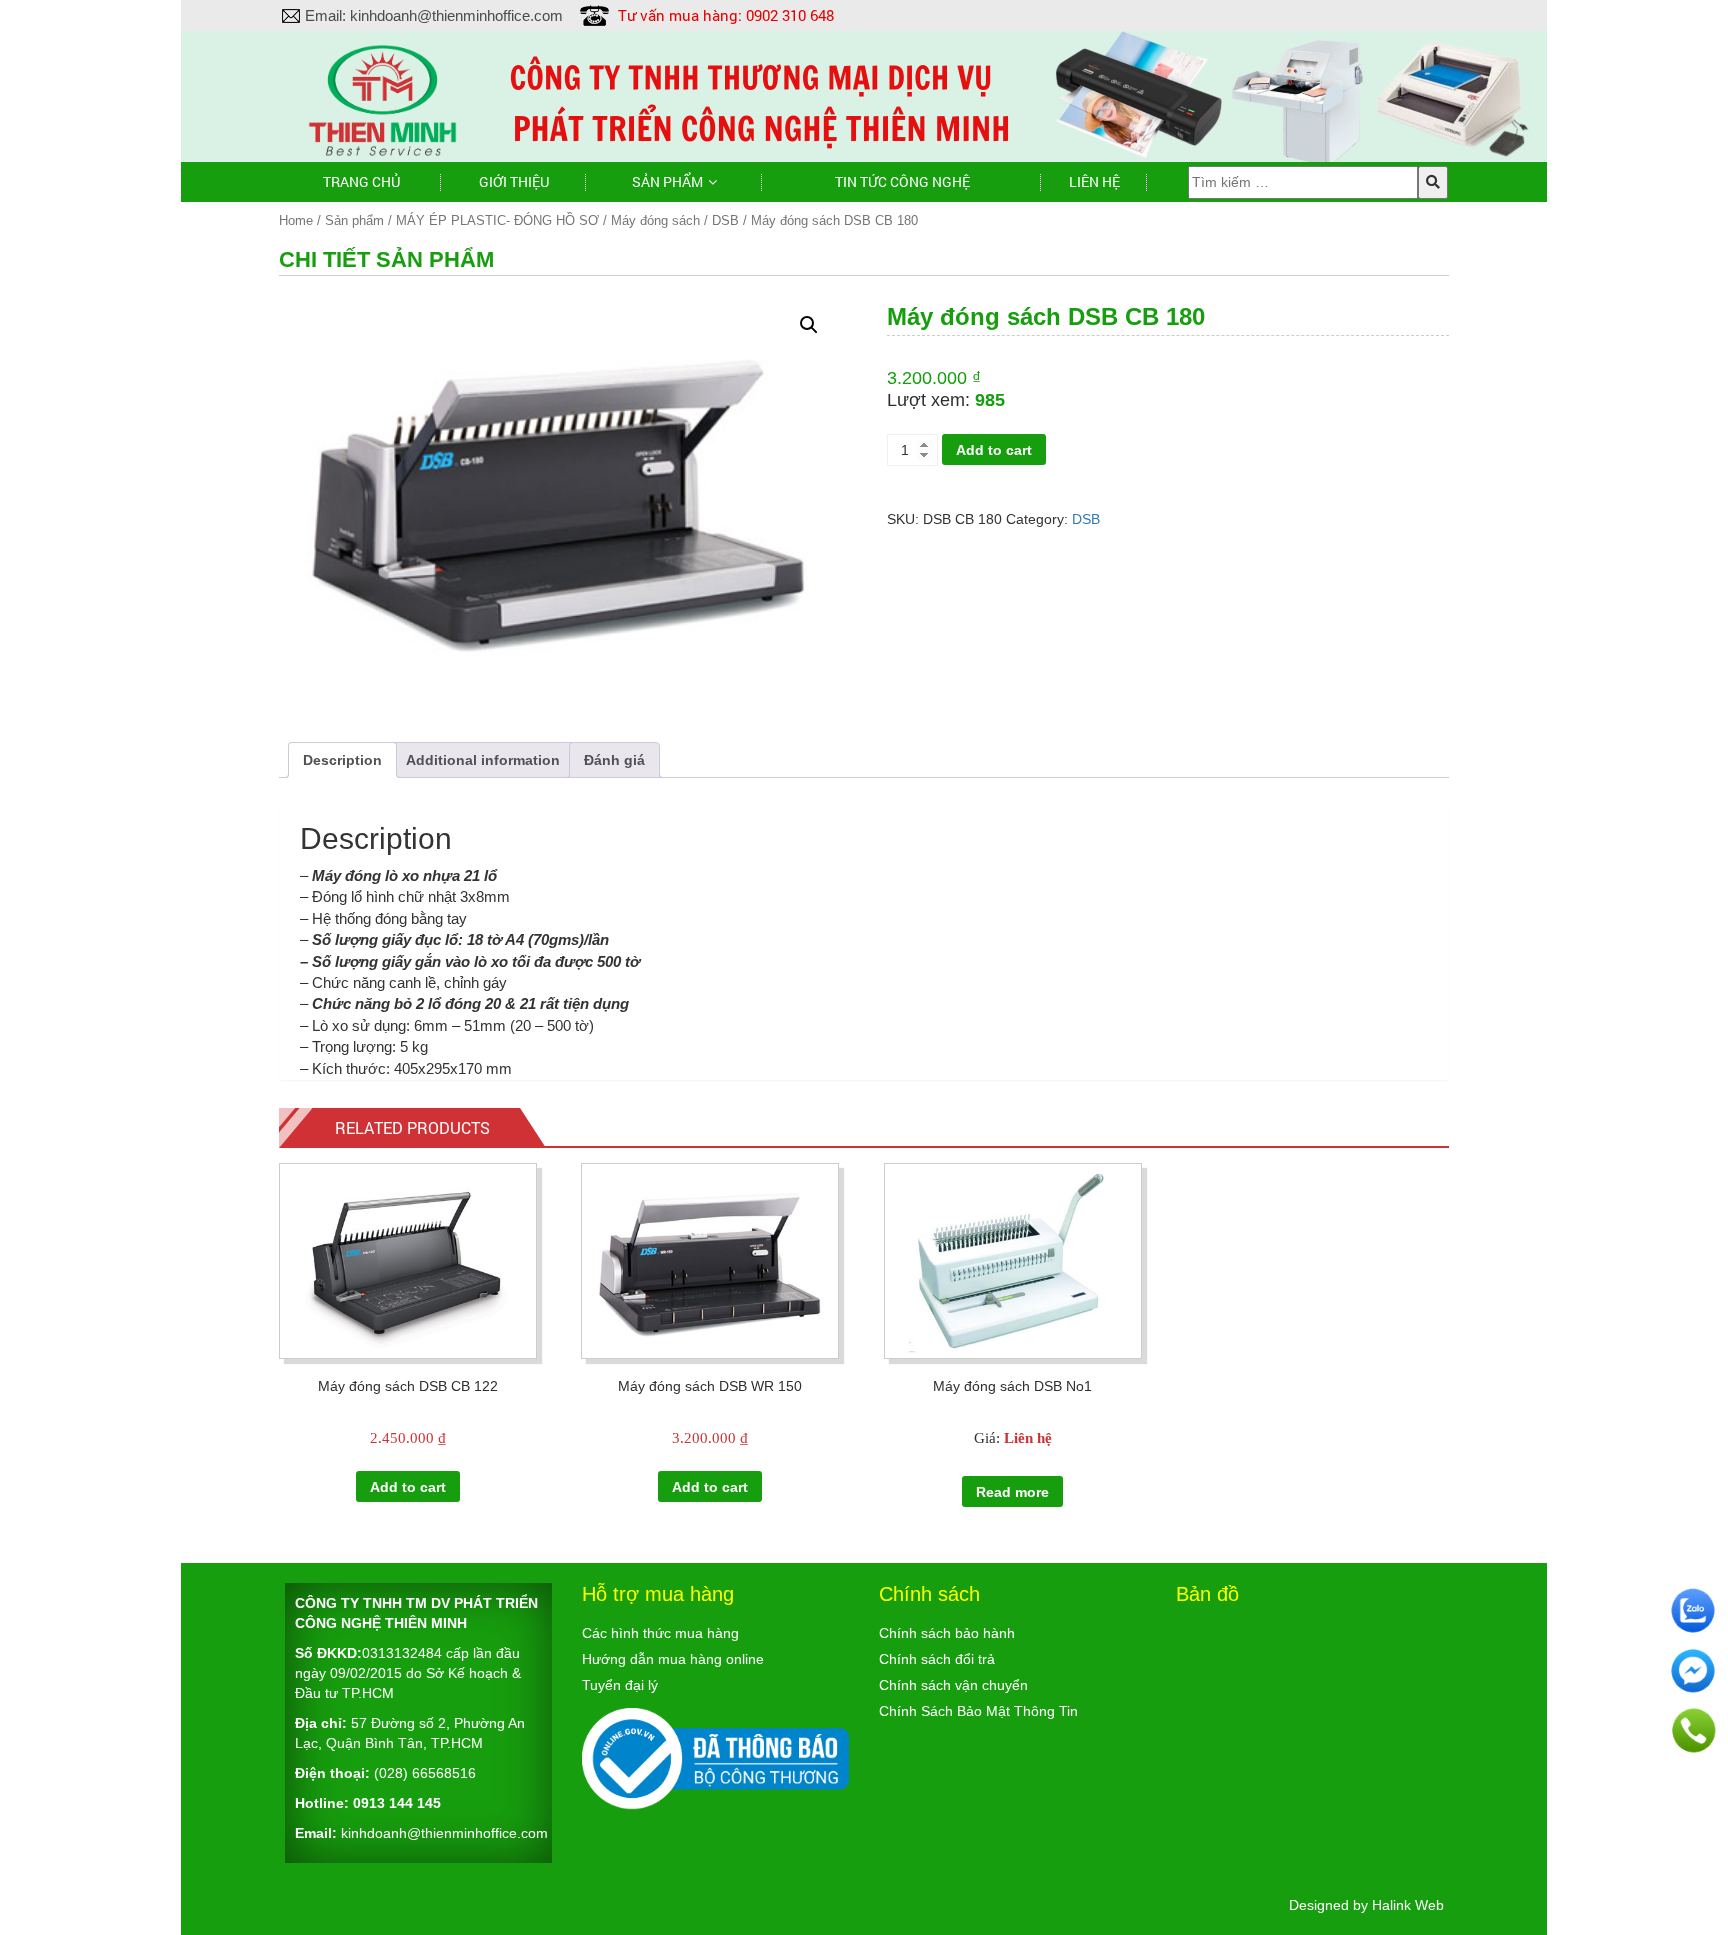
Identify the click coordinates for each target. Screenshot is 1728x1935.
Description (342, 760)
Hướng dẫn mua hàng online (673, 1659)
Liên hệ (1094, 181)
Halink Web (1408, 1905)
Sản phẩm (667, 181)
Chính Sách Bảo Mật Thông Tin (978, 1711)
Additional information (483, 760)
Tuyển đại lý (620, 1685)
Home (296, 220)
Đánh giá (614, 760)
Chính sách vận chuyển (953, 1685)
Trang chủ (361, 181)
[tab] (342, 760)
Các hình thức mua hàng (660, 1633)
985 (990, 400)
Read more (1012, 1492)
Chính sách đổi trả (937, 1659)
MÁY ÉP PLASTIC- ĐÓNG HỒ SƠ (497, 220)
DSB (725, 220)
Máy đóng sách (655, 220)
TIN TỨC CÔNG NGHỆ (902, 181)
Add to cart (994, 450)
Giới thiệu (514, 181)
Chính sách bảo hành (947, 1633)
